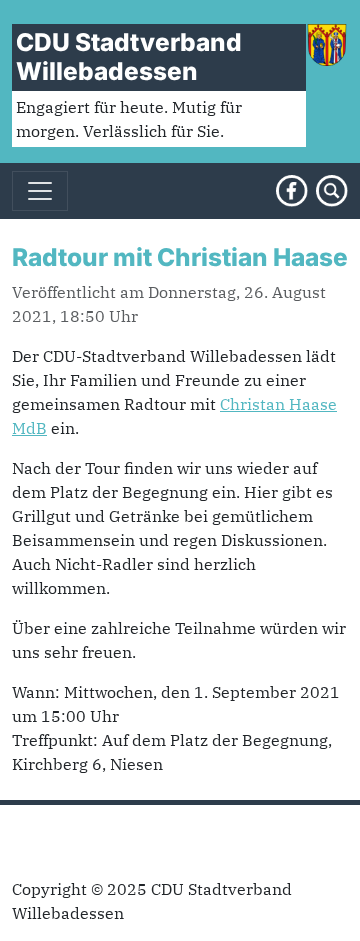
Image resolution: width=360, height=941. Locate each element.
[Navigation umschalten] (40, 191)
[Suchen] (332, 189)
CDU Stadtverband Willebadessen (129, 56)
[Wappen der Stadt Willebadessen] (327, 43)
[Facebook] (292, 189)
